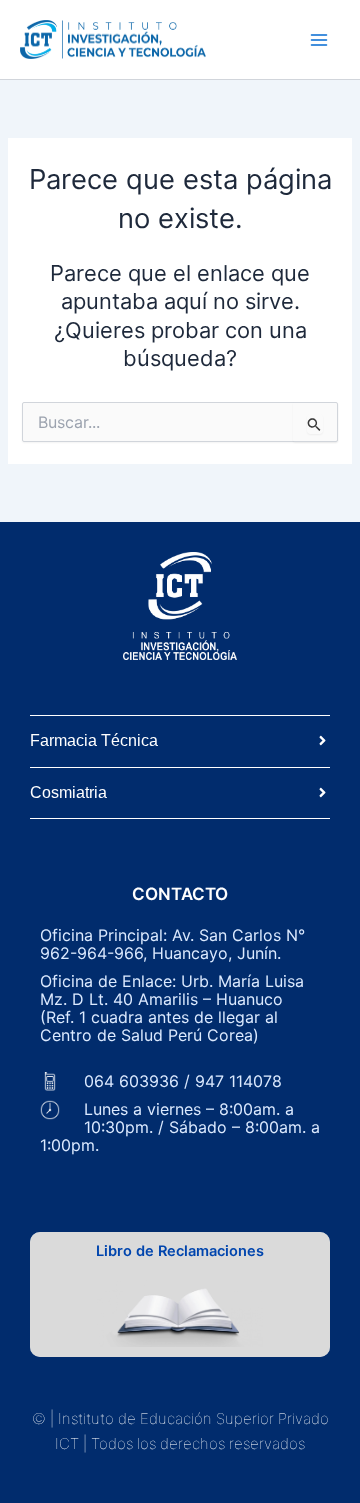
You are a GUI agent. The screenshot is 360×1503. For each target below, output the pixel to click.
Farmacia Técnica (94, 740)
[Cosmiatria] (322, 793)
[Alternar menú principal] (319, 40)
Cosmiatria (68, 792)
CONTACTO (180, 894)
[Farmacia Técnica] (322, 741)
